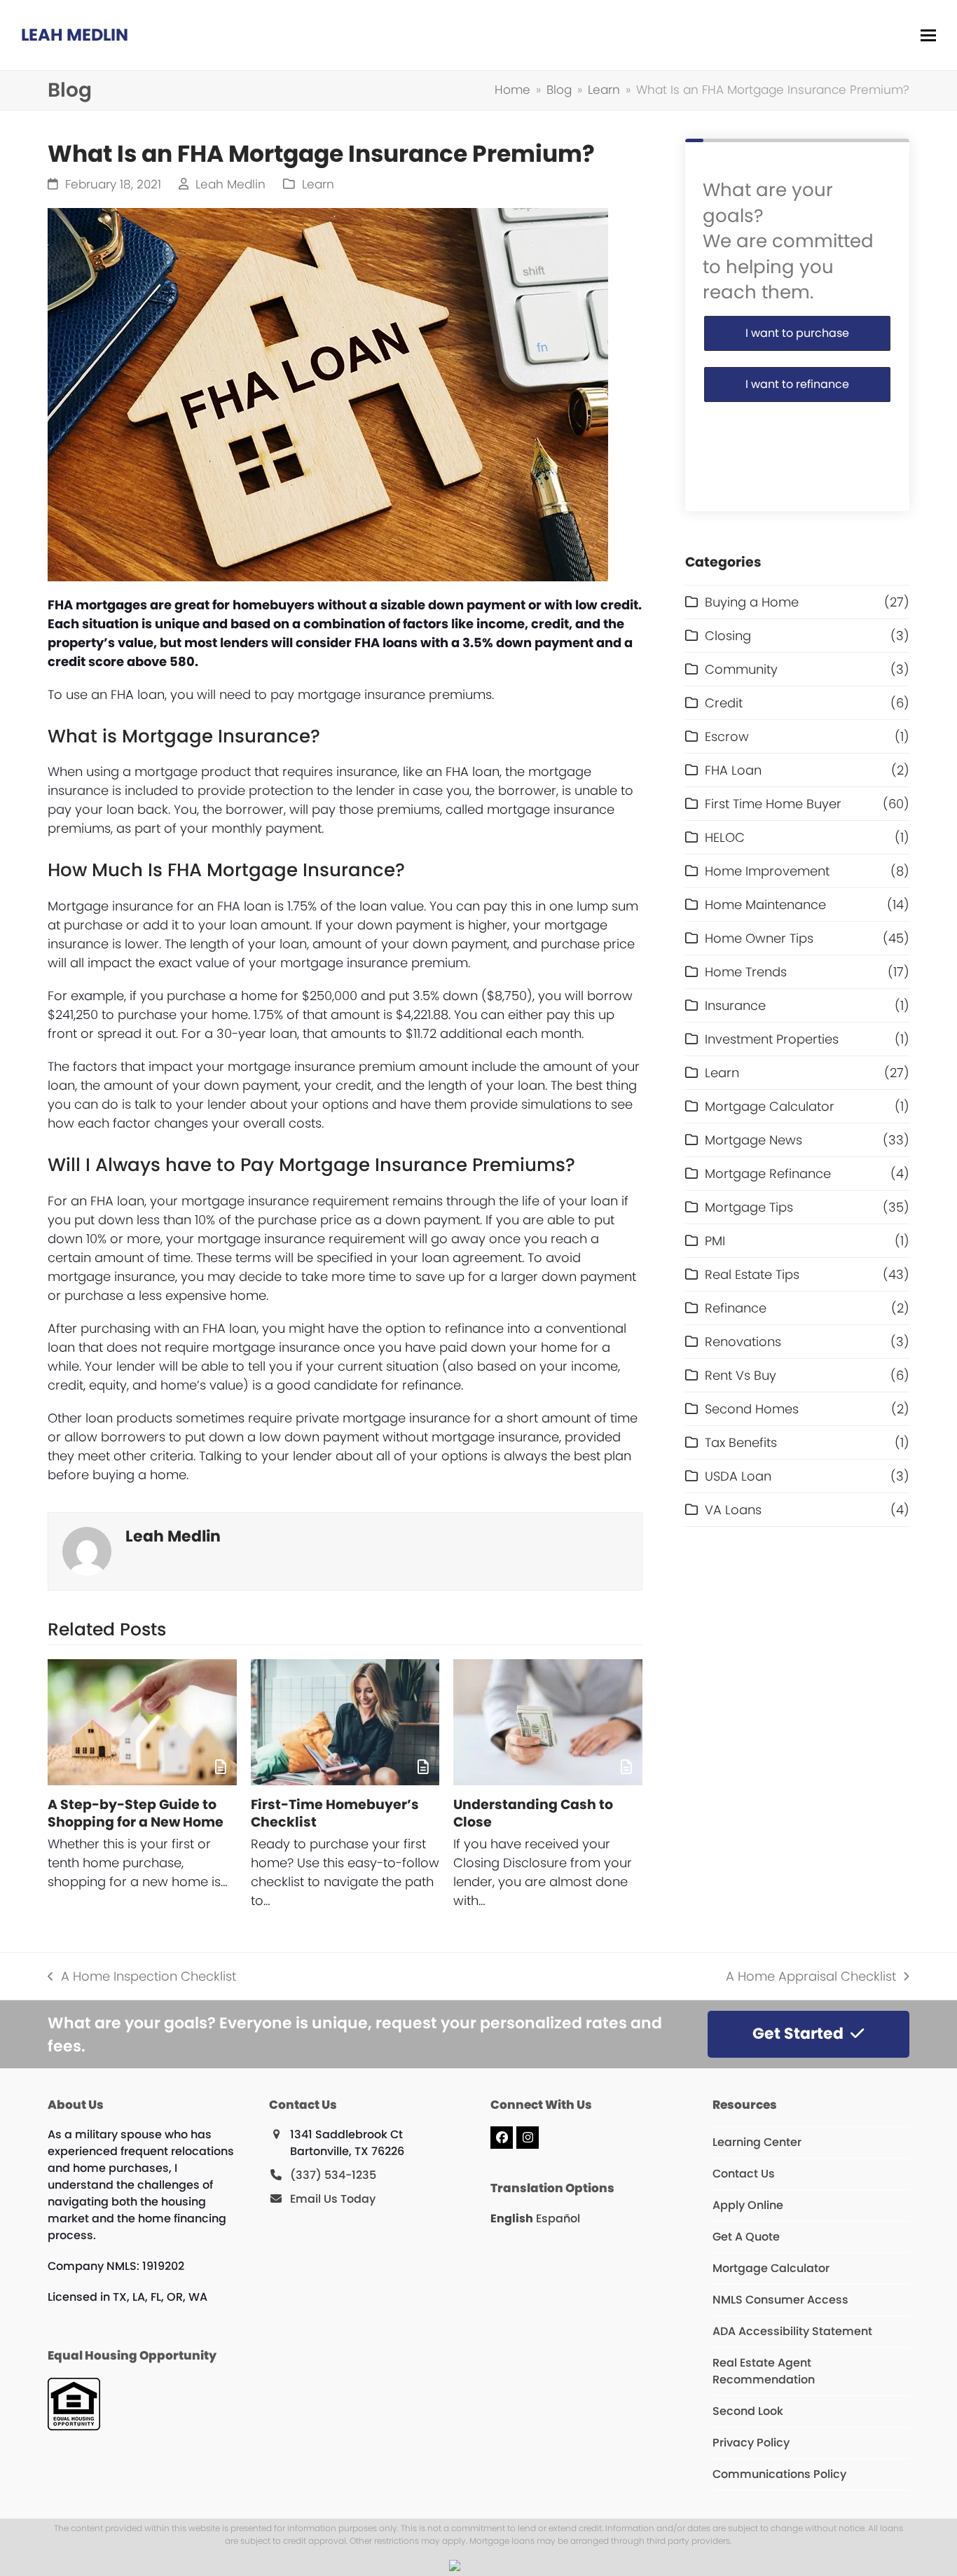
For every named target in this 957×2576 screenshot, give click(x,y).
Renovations (743, 1342)
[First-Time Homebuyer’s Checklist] (345, 1722)
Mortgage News (753, 1140)
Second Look (748, 2411)
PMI (715, 1241)
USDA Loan (738, 1476)
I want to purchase (797, 333)
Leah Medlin (75, 35)
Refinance (736, 1308)
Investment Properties (772, 1039)
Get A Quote (746, 2237)
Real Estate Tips (752, 1274)
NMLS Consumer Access (780, 2300)
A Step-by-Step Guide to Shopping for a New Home (136, 1813)
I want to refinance (797, 384)
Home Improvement (767, 871)
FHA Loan (733, 770)
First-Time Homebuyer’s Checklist (335, 1813)
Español (558, 2218)
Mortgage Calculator (770, 1106)
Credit (724, 703)
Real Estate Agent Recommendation (764, 2371)
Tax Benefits (741, 1442)
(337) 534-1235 (333, 2175)
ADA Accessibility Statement (792, 2331)
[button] (928, 35)
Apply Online (748, 2205)
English (512, 2218)
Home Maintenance (765, 905)
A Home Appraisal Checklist (811, 1976)
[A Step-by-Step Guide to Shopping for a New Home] (142, 1722)
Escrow (727, 736)
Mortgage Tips (749, 1207)
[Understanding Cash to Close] (548, 1722)
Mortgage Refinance (768, 1173)
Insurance (735, 1005)
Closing (728, 636)
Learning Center (757, 2142)
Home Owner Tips (759, 938)
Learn (318, 185)
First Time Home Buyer (773, 804)
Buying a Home (752, 602)
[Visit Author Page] (87, 1550)
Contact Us (744, 2174)
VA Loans (733, 1510)
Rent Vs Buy (741, 1375)
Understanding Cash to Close (533, 1813)
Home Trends (746, 972)
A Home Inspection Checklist (142, 1976)
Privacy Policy (751, 2443)
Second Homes (752, 1409)
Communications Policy (779, 2474)
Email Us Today (333, 2199)
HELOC (725, 837)
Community (741, 669)
